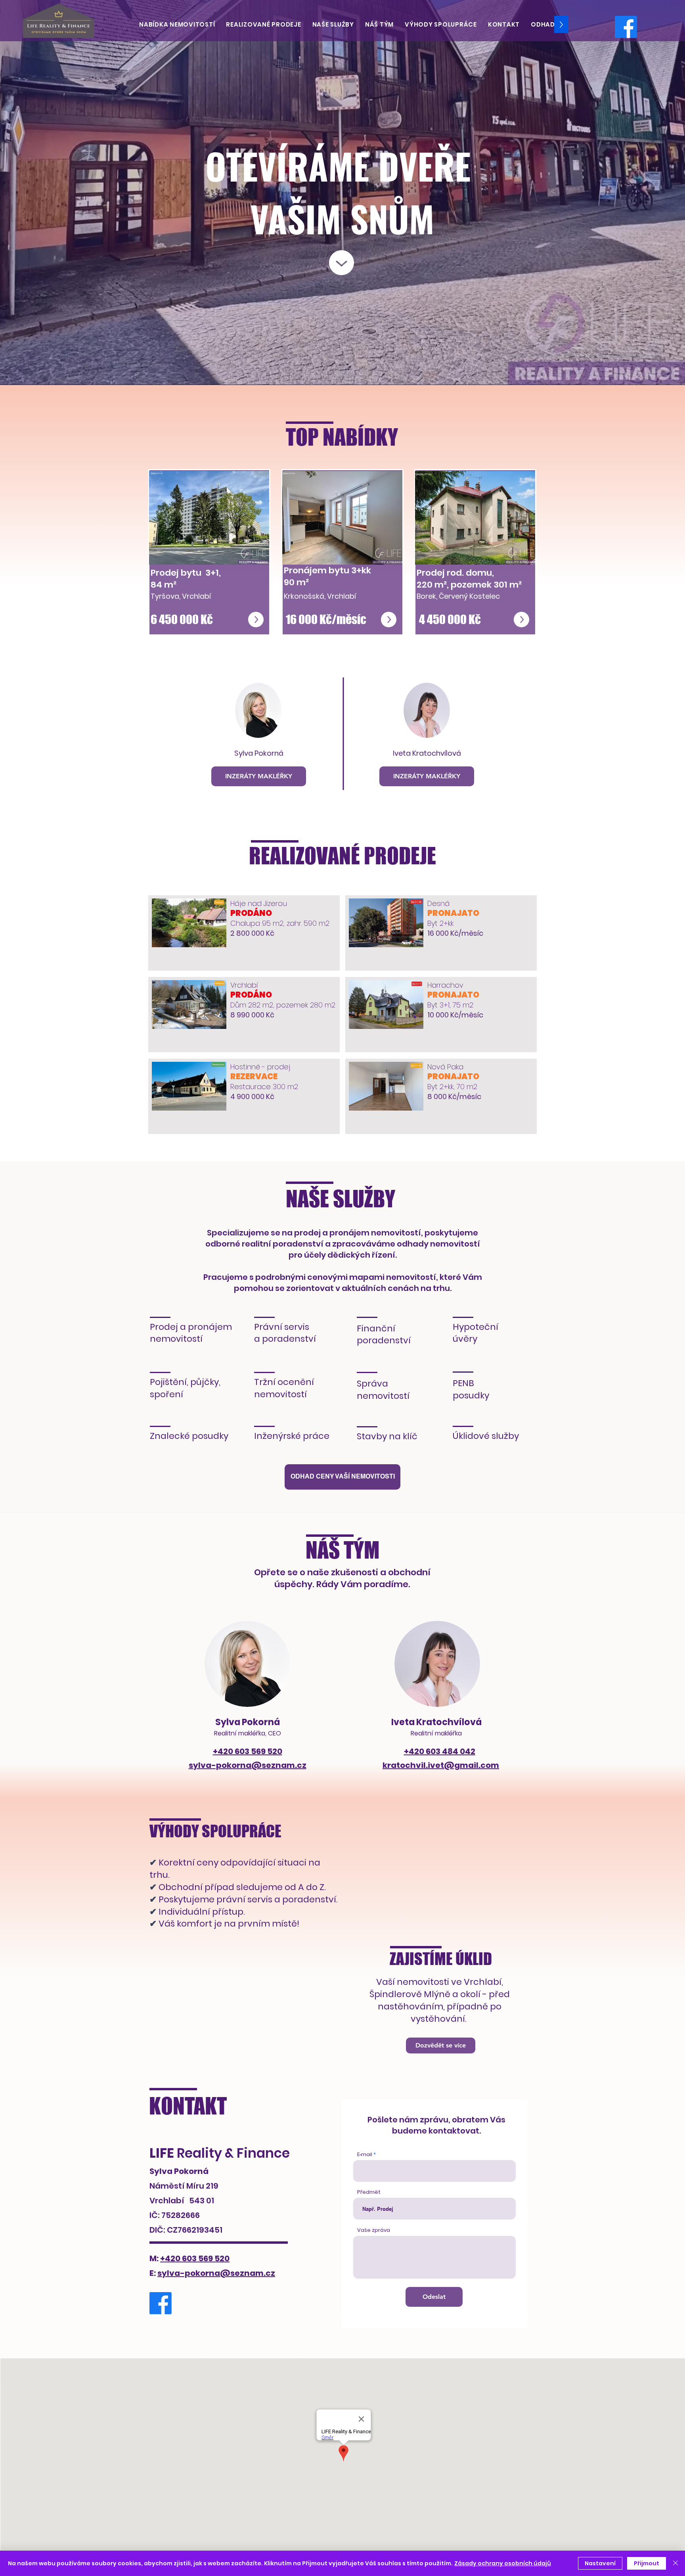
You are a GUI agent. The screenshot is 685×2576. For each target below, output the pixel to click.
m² (516, 585)
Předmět (369, 2192)
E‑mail (365, 2154)
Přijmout (647, 2563)
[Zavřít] (675, 2563)
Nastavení (600, 2563)
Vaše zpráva (374, 2230)
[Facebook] (626, 27)
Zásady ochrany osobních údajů (503, 2563)
